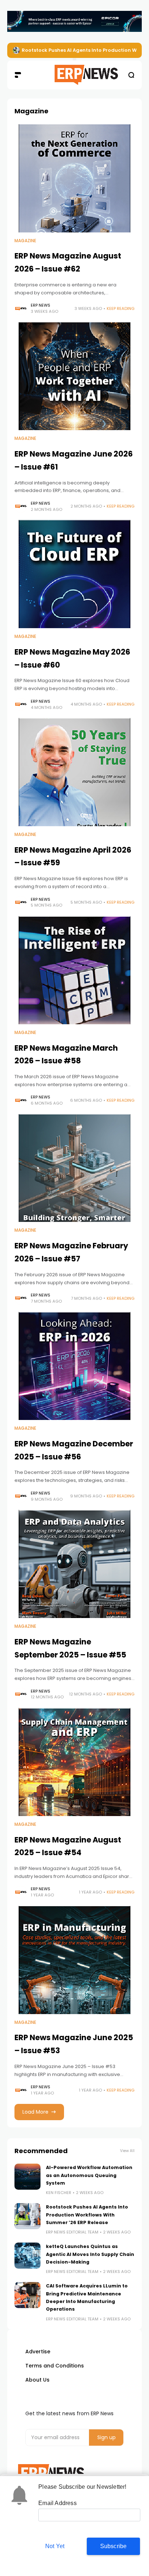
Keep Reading (121, 308)
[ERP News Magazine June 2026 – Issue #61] (74, 376)
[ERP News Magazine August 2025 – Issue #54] (74, 1762)
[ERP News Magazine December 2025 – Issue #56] (74, 1366)
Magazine (25, 241)
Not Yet (55, 2546)
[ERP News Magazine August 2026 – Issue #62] (74, 178)
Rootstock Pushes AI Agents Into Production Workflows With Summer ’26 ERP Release (87, 2215)
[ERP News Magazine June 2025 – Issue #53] (74, 1960)
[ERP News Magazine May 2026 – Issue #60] (74, 574)
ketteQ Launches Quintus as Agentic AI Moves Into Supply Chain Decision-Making (90, 2254)
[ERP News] (75, 75)
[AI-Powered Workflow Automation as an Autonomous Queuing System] (27, 2177)
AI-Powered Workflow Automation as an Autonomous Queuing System (89, 2175)
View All (127, 2151)
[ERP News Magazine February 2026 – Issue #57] (74, 1168)
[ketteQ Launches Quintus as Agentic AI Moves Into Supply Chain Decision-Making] (27, 2256)
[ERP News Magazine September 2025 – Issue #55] (74, 1564)
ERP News (41, 305)
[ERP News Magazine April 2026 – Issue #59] (74, 772)
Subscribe (114, 2546)
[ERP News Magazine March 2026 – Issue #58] (74, 970)
